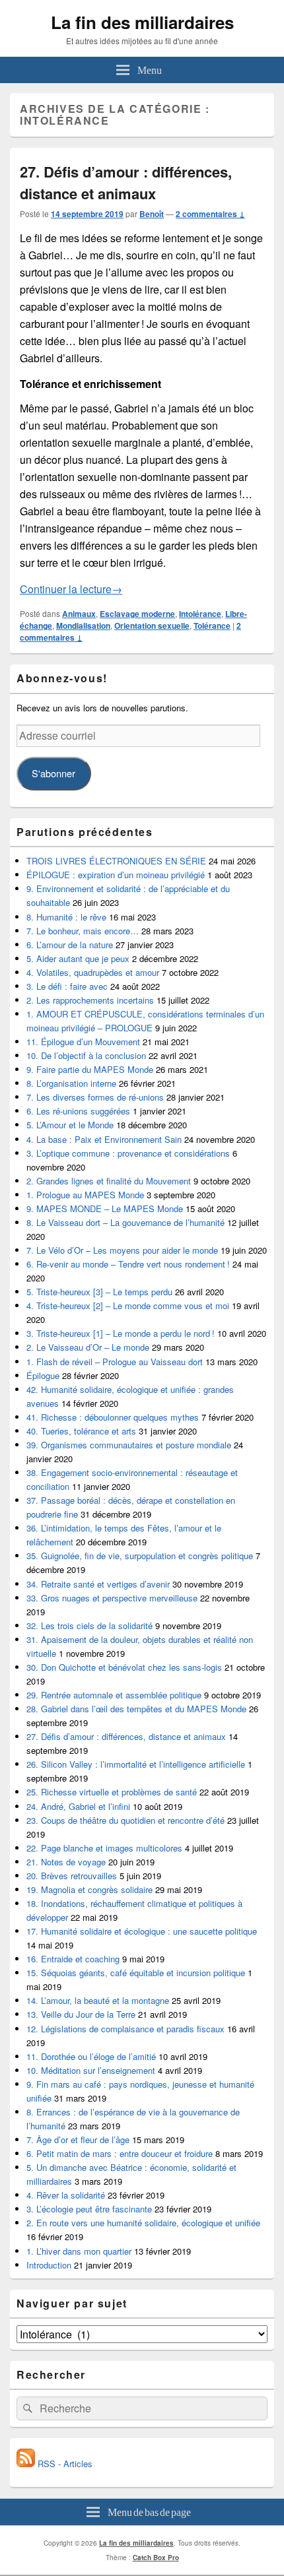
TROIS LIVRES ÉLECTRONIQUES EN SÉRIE (116, 861)
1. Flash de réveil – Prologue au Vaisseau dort (115, 1362)
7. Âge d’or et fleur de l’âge (78, 2140)
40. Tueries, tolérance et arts (81, 1431)
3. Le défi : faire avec (67, 986)
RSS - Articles (64, 2463)
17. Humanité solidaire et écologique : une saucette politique (142, 1931)
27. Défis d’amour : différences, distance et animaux (126, 182)
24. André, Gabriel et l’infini (78, 1806)
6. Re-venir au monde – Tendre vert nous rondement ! (128, 1264)
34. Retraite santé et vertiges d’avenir (98, 1584)
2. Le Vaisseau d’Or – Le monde (88, 1347)
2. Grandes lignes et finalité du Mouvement (109, 1181)
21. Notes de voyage (66, 1862)
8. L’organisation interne (71, 1083)
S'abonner (53, 773)
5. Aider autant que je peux (78, 958)
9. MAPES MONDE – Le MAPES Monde (105, 1208)
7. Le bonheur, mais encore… (83, 931)
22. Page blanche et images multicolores (104, 1848)
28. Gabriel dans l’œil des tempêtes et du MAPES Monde (136, 1709)
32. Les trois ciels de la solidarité (89, 1626)
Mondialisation (83, 626)
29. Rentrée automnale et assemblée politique (114, 1695)
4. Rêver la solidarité (66, 2195)
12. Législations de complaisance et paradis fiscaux (125, 2029)
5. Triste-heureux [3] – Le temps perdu (99, 1292)
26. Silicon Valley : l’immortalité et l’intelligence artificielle (136, 1764)
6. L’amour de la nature (70, 945)
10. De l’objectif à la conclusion (86, 1055)
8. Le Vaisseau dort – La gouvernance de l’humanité (125, 1222)
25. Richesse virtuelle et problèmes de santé (112, 1792)
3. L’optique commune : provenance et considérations (128, 1153)
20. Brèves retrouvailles (72, 1876)
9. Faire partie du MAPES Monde (90, 1069)
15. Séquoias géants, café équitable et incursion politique (136, 1973)
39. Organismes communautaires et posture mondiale (129, 1445)
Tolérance (212, 626)
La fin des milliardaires (142, 22)
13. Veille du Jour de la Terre (81, 2014)
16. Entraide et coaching (73, 1959)
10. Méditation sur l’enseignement (91, 2070)
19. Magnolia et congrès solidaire (89, 1889)
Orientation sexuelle (152, 626)
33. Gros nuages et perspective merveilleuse (112, 1598)
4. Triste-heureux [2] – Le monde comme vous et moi (128, 1305)
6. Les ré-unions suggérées (78, 1111)
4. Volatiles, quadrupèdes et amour (93, 972)
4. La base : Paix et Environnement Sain (104, 1139)
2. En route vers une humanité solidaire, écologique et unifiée (143, 2223)
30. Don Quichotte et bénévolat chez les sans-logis (124, 1667)
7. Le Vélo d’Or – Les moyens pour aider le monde (122, 1250)
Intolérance (200, 614)
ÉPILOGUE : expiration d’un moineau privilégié (116, 875)
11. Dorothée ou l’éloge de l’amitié (91, 2056)
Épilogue (43, 1375)
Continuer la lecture (71, 589)
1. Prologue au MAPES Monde (85, 1195)
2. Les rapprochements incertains (90, 1000)
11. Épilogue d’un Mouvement (83, 1042)
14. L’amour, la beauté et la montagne (98, 2000)
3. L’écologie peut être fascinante (89, 2209)
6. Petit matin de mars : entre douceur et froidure (120, 2153)
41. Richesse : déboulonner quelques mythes (113, 1417)
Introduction (49, 2265)
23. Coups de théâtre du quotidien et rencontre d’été (125, 1820)
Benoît (152, 214)
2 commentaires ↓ (210, 214)
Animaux (79, 614)
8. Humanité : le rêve (66, 917)
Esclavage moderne (137, 614)
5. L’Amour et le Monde (70, 1125)
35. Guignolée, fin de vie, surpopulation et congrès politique (140, 1556)
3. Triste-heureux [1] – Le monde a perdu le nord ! (121, 1333)
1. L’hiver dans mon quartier (79, 2251)
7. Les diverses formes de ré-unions (95, 1097)
